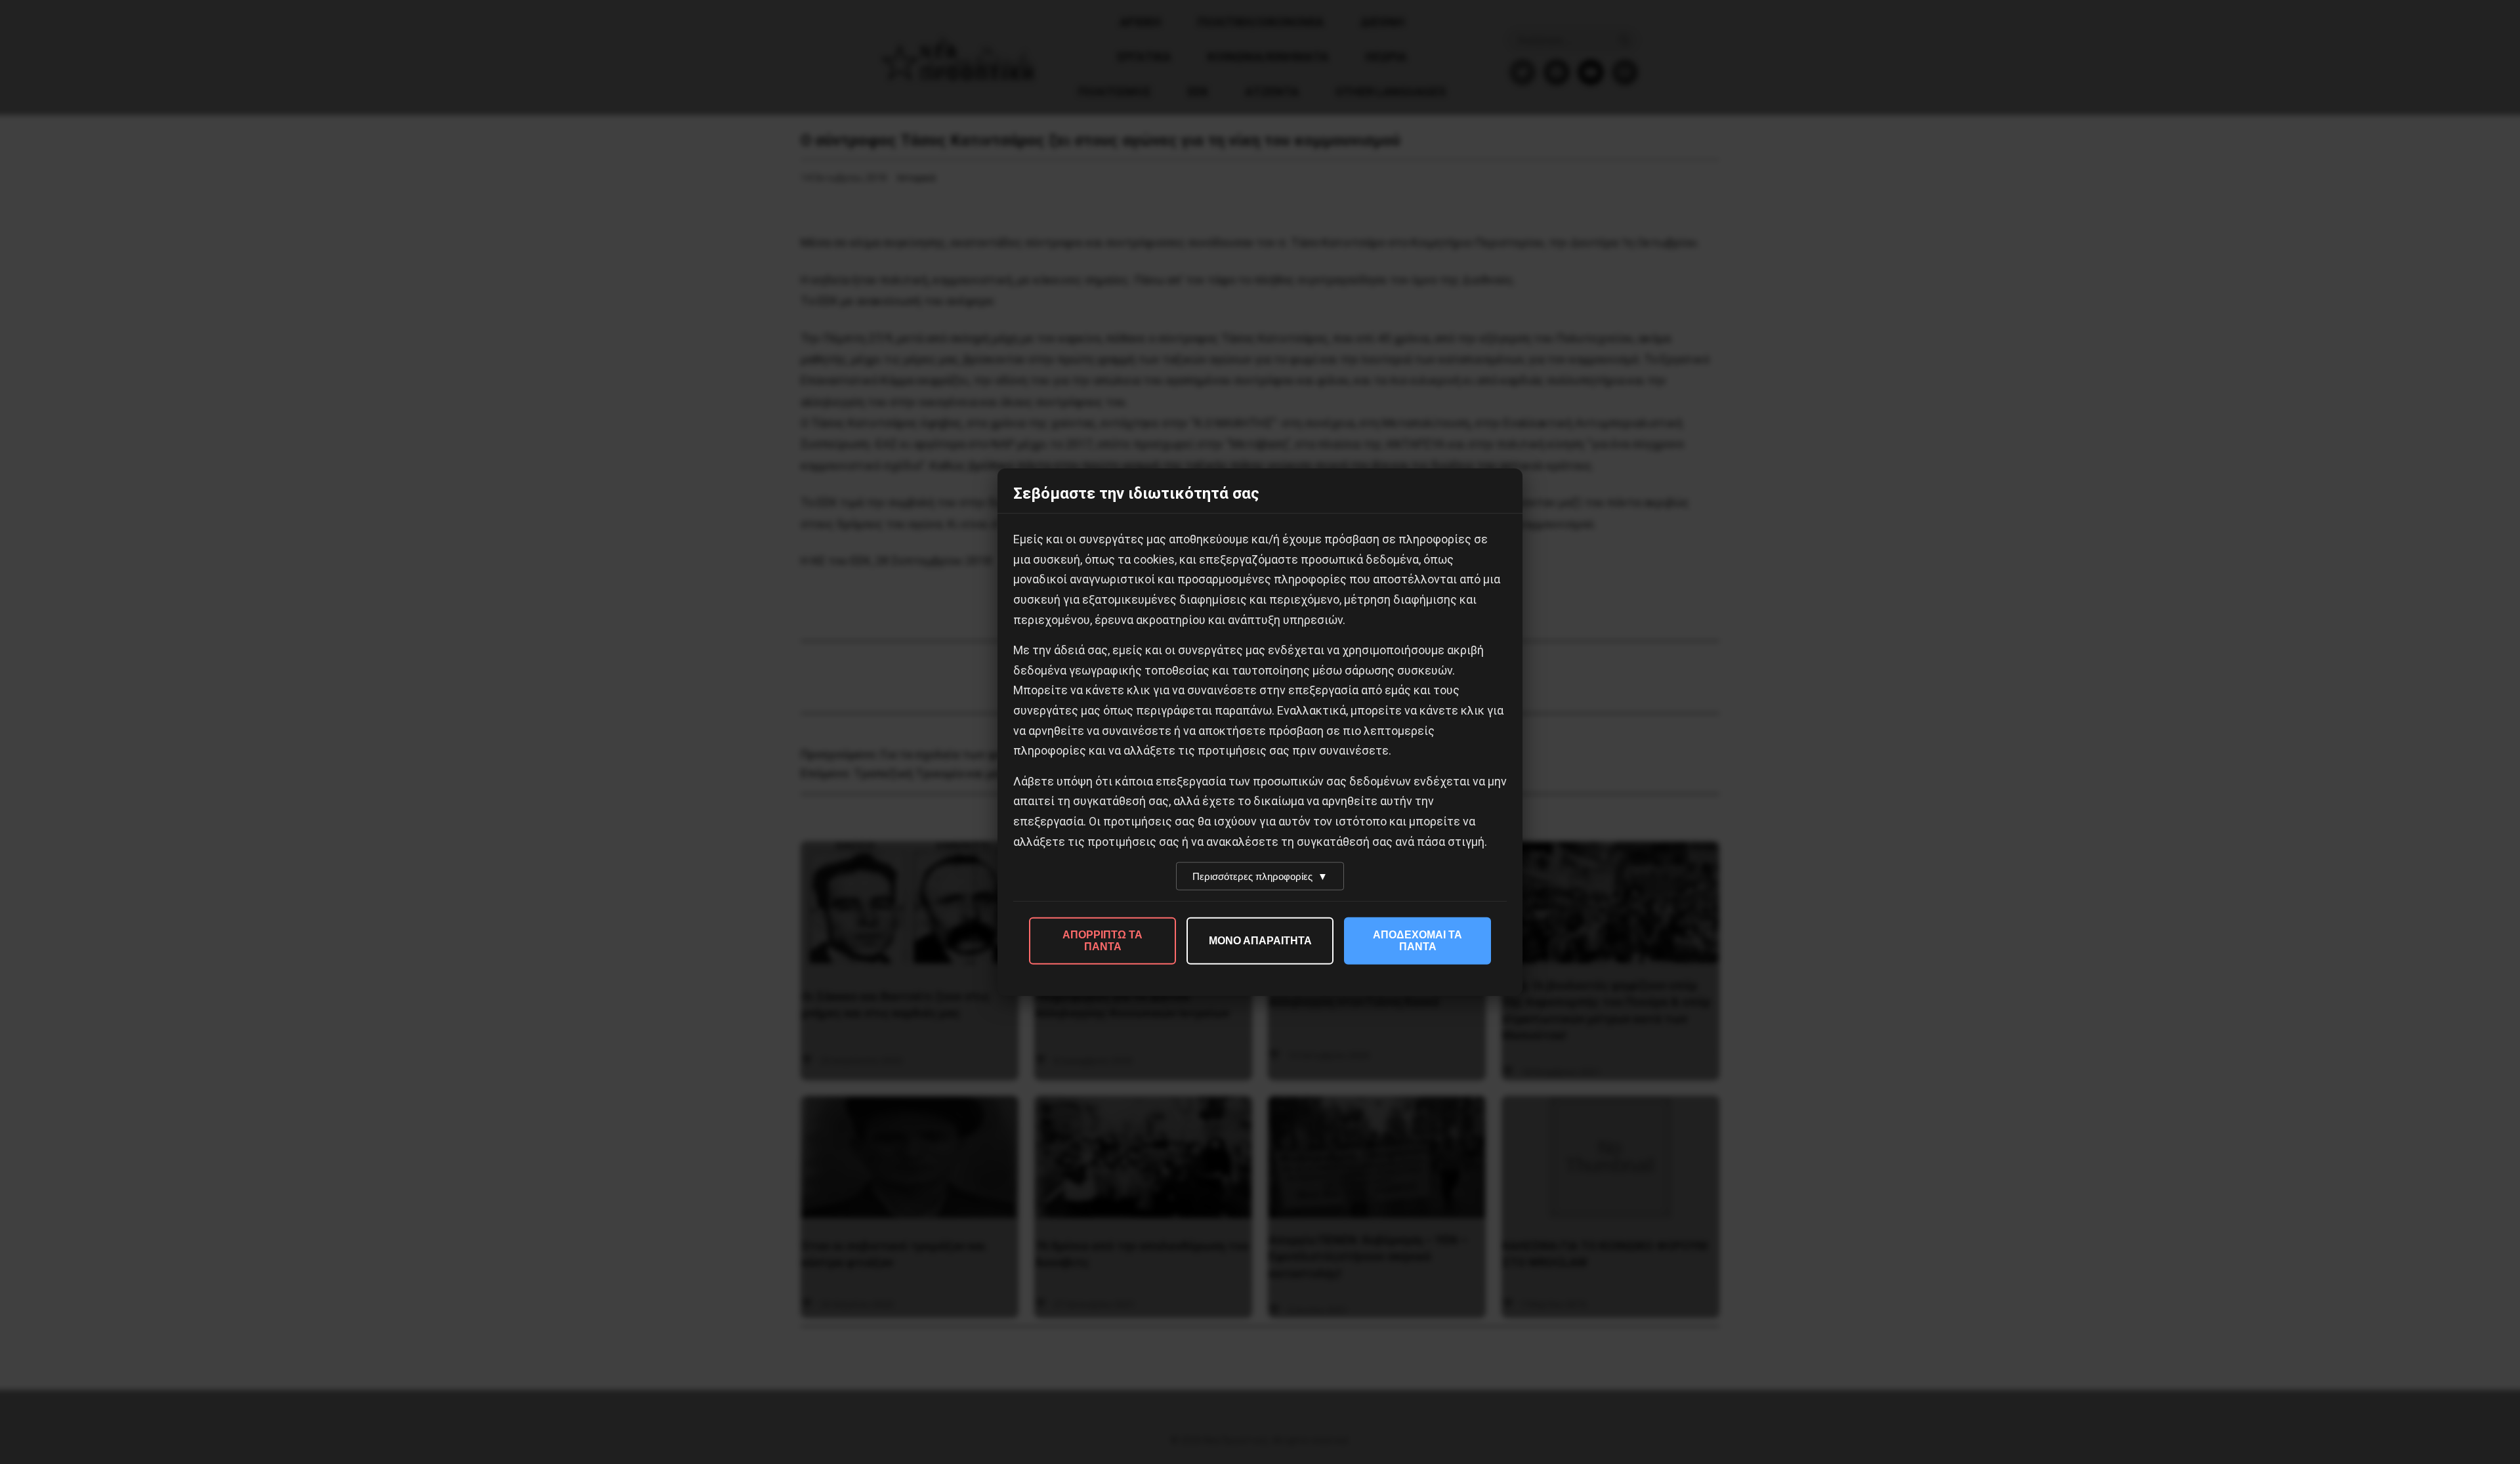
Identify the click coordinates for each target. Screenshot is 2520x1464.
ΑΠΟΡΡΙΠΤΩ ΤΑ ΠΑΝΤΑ (1102, 941)
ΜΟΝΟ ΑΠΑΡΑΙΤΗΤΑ (1260, 941)
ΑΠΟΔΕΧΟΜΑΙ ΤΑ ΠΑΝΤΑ (1417, 941)
